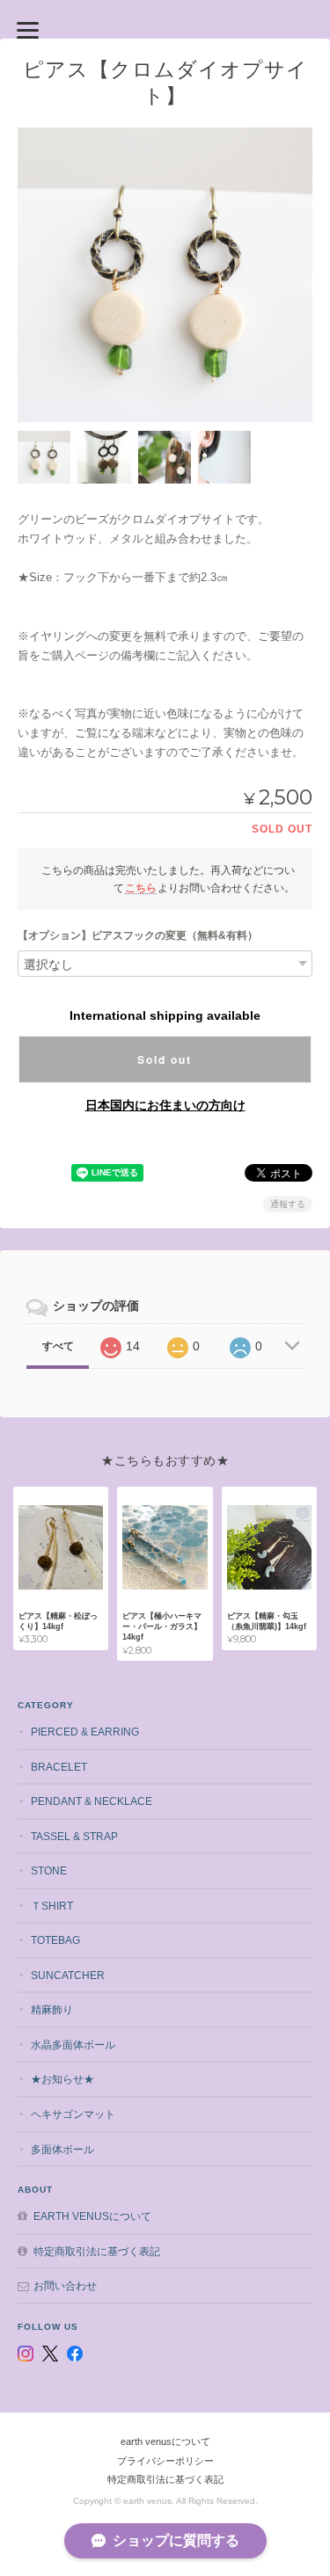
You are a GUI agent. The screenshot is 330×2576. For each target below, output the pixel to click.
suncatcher (68, 1975)
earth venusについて (92, 2216)
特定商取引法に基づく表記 (97, 2251)
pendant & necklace (92, 1801)
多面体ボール (62, 2149)
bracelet (59, 1767)
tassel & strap (74, 1836)
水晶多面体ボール (73, 2045)
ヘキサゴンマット (73, 2114)
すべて (58, 1346)
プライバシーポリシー (165, 2461)
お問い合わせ (65, 2285)
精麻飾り (52, 2009)
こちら (141, 888)
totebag (55, 1940)
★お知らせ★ (62, 2079)
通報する (288, 1204)
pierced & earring (85, 1732)
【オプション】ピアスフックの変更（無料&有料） (138, 935)
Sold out (165, 1059)
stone (49, 1870)
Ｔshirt (52, 1906)
